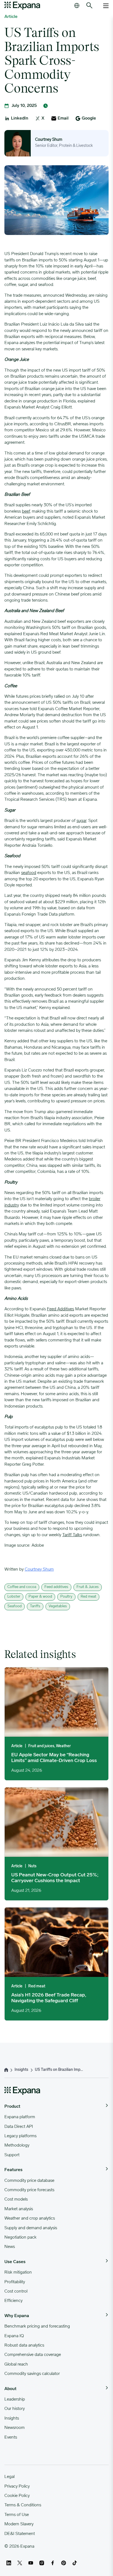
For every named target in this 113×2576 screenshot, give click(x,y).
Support (12, 2155)
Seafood (15, 1606)
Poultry (66, 1597)
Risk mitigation (18, 2272)
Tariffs (35, 1606)
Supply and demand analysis (31, 2228)
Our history (15, 2409)
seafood (29, 873)
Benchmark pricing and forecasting (37, 2326)
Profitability (15, 2282)
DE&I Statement (20, 2534)
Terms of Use (17, 2515)
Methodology (17, 2145)
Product (12, 2107)
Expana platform (20, 2117)
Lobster (14, 1597)
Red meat (88, 1597)
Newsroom (15, 2428)
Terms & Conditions (23, 2505)
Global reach (16, 2364)
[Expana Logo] (22, 6)
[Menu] (106, 6)
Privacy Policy (17, 2486)
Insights (12, 2418)
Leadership (15, 2399)
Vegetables (58, 1606)
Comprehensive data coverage (33, 2355)
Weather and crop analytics (30, 2218)
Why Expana (17, 2316)
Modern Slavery (19, 2524)
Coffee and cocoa (22, 1587)
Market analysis (19, 2209)
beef (26, 512)
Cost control (16, 2291)
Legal (9, 2477)
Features (13, 2170)
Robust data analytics (24, 2345)
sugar (81, 821)
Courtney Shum (49, 140)
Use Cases (15, 2262)
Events (11, 2437)
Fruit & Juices (88, 1587)
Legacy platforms (20, 2136)
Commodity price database (29, 2181)
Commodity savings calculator (32, 2374)
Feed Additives (60, 1309)
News (10, 2247)
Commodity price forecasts (29, 2190)
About (10, 2389)
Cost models (16, 2199)
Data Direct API (19, 2127)
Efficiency (13, 2301)
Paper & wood (40, 1597)
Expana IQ (14, 2336)
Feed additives (56, 1587)
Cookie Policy (17, 2496)
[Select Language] (77, 6)
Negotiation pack (20, 2237)
